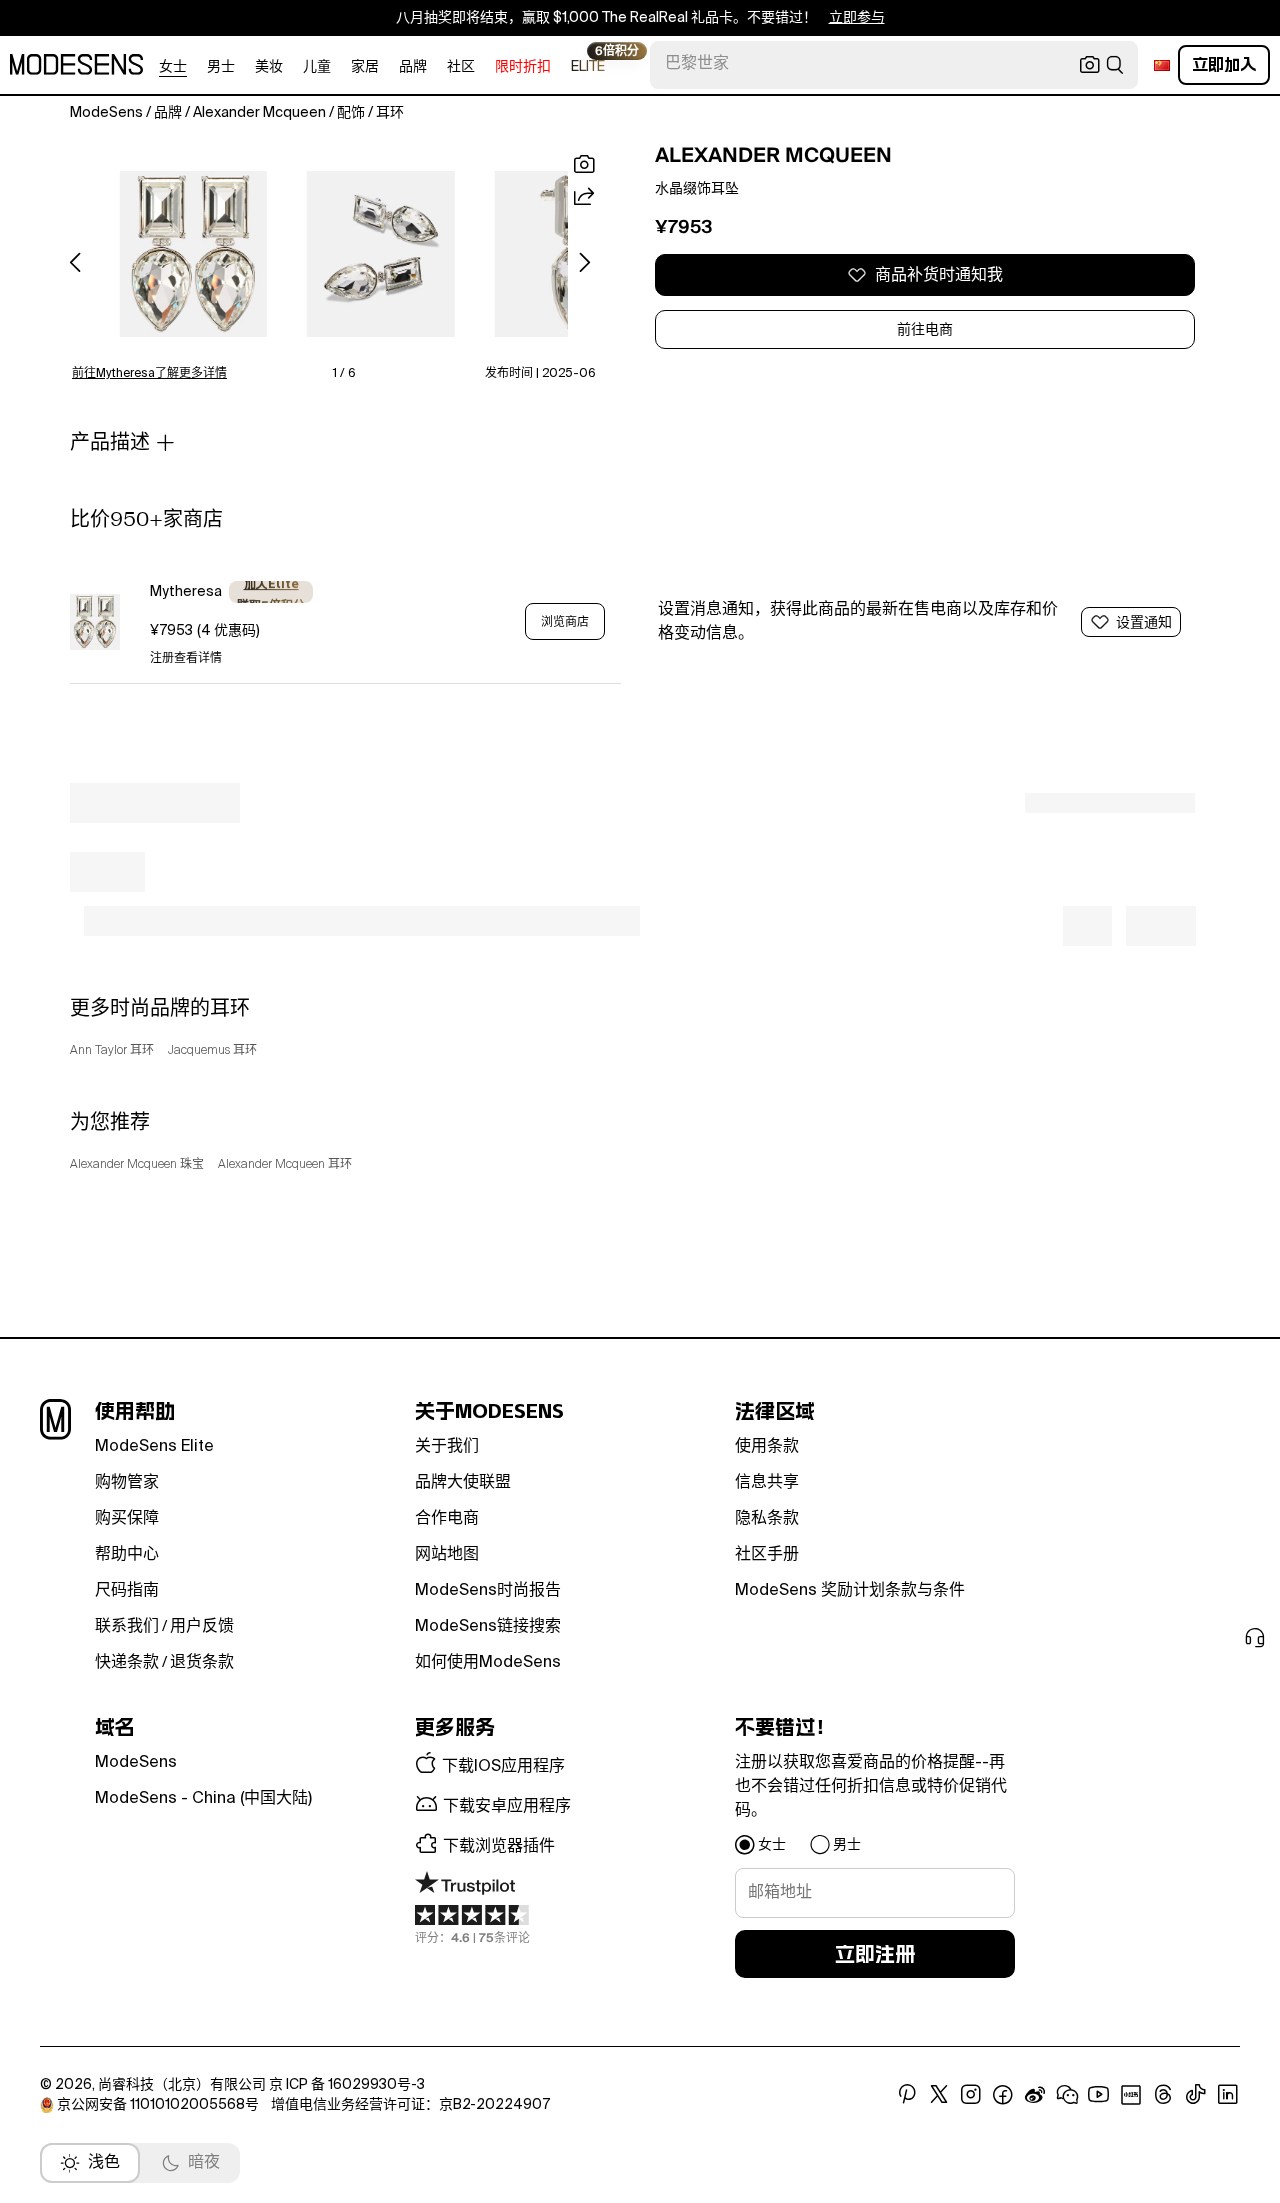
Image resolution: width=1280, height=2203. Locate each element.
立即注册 (875, 1954)
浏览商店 (565, 622)
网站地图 (447, 1555)
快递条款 (127, 1663)
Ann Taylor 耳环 (112, 1051)
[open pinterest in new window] (907, 2095)
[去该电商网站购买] (95, 621)
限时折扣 (523, 67)
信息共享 (767, 1483)
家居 (365, 67)
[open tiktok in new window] (1196, 2095)
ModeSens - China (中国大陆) (203, 1799)
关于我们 (447, 1447)
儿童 (317, 67)
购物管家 (127, 1483)
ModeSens (136, 1763)
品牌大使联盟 (463, 1483)
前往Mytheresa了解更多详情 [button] (149, 374)
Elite (588, 65)
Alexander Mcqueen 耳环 (285, 1165)
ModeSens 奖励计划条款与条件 (850, 1591)
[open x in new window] (939, 2095)
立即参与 (857, 18)
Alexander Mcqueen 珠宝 (137, 1165)
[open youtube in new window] (1099, 2095)
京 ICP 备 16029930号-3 (347, 2085)
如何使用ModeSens (488, 1663)
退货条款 (202, 1663)
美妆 (269, 67)
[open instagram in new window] (971, 2095)
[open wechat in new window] (1067, 2095)
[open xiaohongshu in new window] (1131, 2095)
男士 (221, 67)
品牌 (413, 67)
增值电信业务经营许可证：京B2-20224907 (410, 2105)
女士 (173, 67)
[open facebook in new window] (1003, 2095)
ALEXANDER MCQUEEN (773, 155)
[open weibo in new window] (1035, 2095)
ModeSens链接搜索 (488, 1627)
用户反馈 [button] (202, 1627)
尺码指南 (127, 1591)
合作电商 (447, 1519)
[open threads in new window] (1163, 2095)
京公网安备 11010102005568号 (158, 2105)
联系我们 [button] (127, 1627)
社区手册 (767, 1555)
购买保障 (127, 1519)
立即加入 (1224, 64)
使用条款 (767, 1447)
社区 (461, 67)
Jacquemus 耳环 (212, 1051)
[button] (193, 254)
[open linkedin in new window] (1228, 2095)
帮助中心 (127, 1555)
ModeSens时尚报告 (488, 1591)
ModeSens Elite (154, 1447)
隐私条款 (767, 1519)
